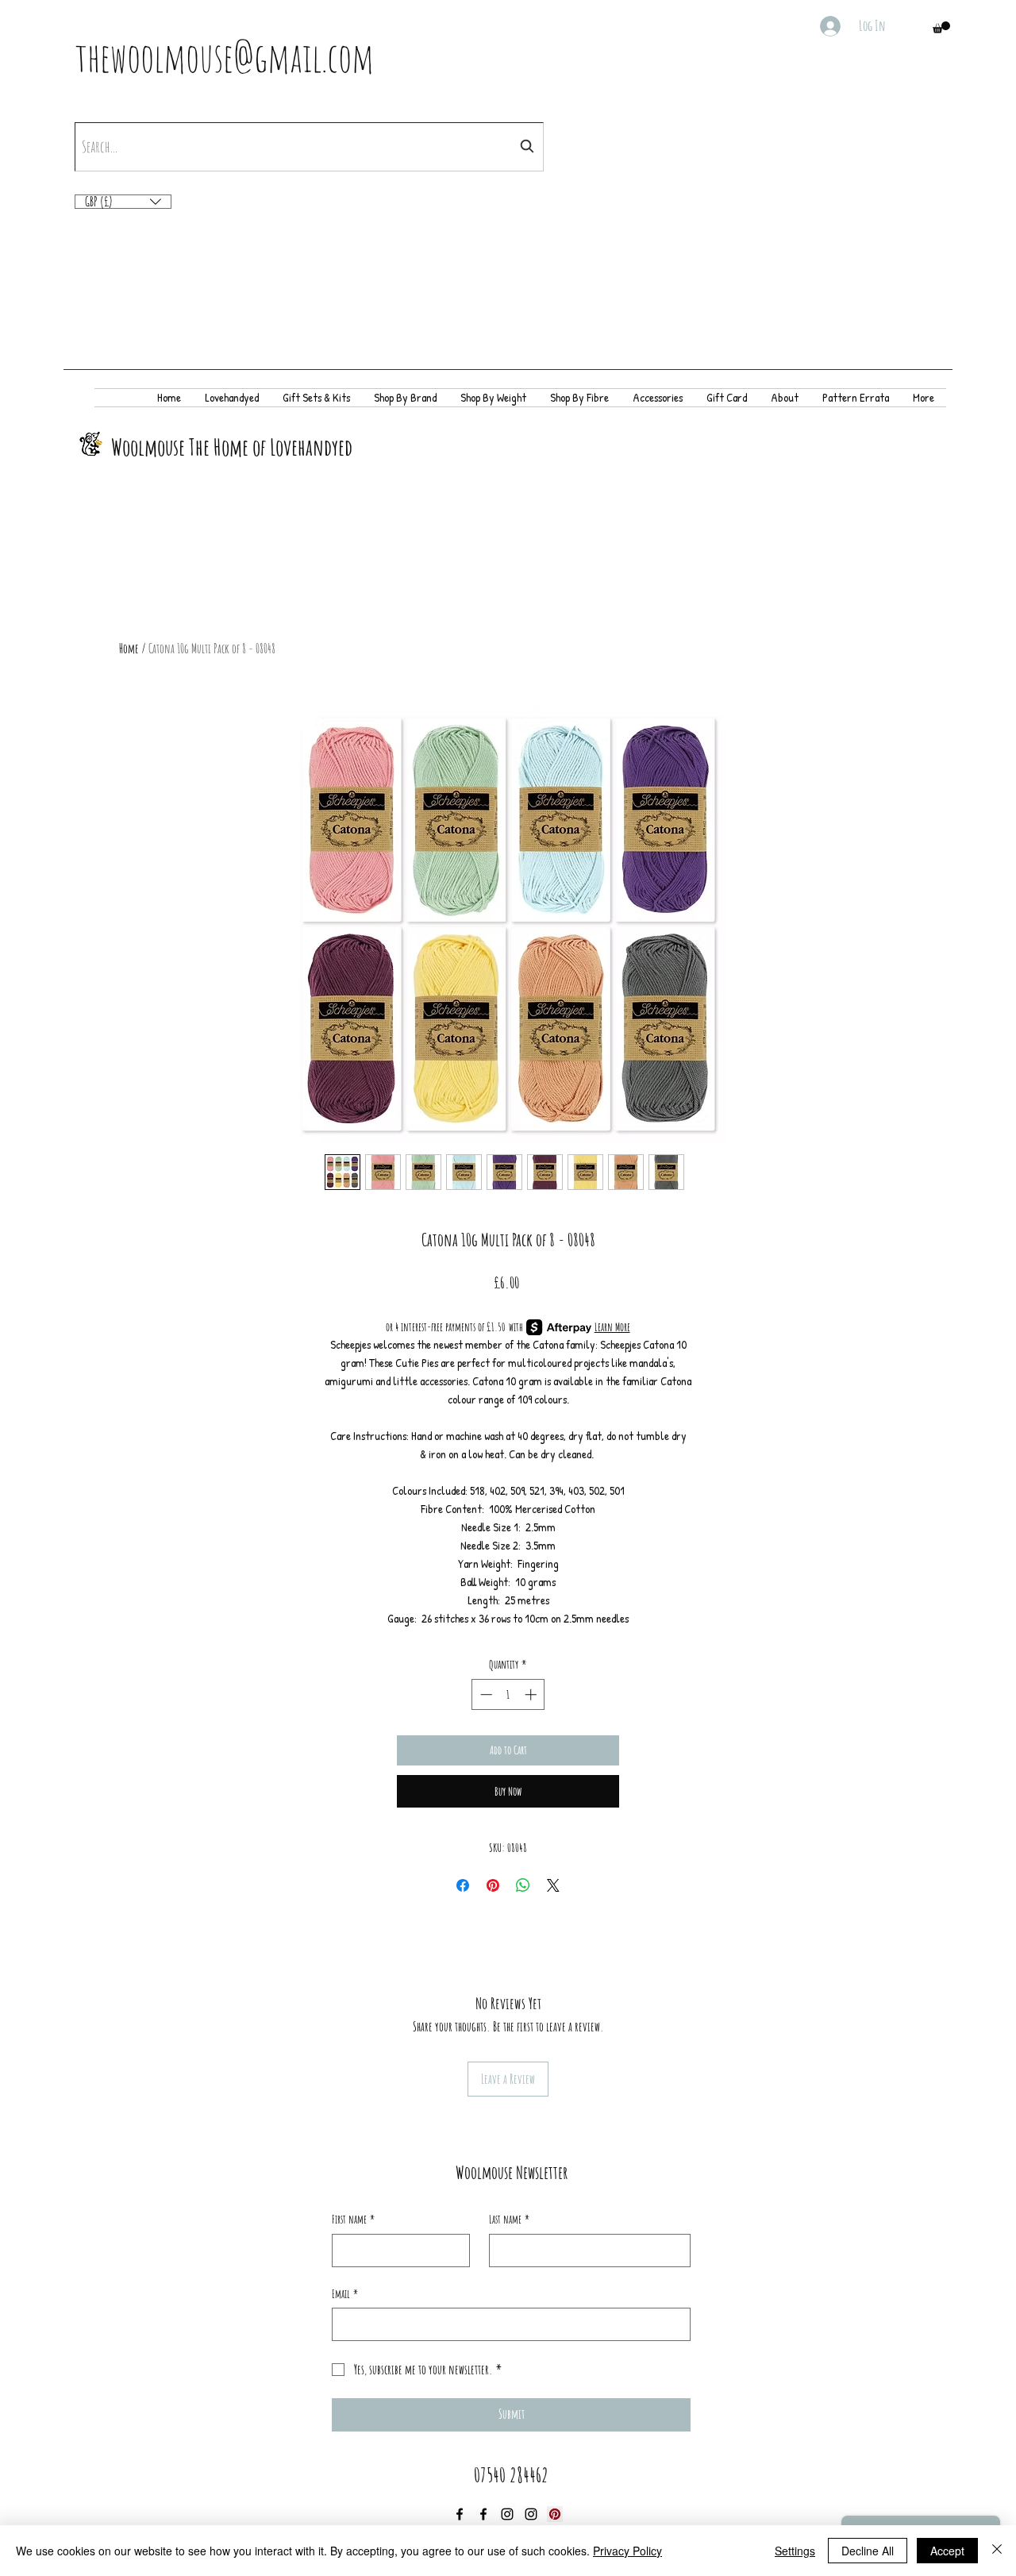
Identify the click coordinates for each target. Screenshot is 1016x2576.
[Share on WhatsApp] (523, 1885)
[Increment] (532, 1694)
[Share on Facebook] (463, 1885)
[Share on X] (553, 1885)
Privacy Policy (627, 2551)
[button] (941, 27)
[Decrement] (485, 1694)
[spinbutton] (508, 1694)
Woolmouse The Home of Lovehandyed (232, 447)
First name (353, 2219)
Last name (509, 2219)
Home (129, 649)
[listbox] (123, 202)
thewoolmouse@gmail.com (225, 57)
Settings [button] (795, 2551)
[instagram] (507, 2514)
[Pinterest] (555, 2514)
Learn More (612, 1327)
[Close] (997, 2551)
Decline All (868, 2551)
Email (345, 2294)
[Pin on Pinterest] (493, 1885)
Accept (947, 2551)
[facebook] (460, 2514)
